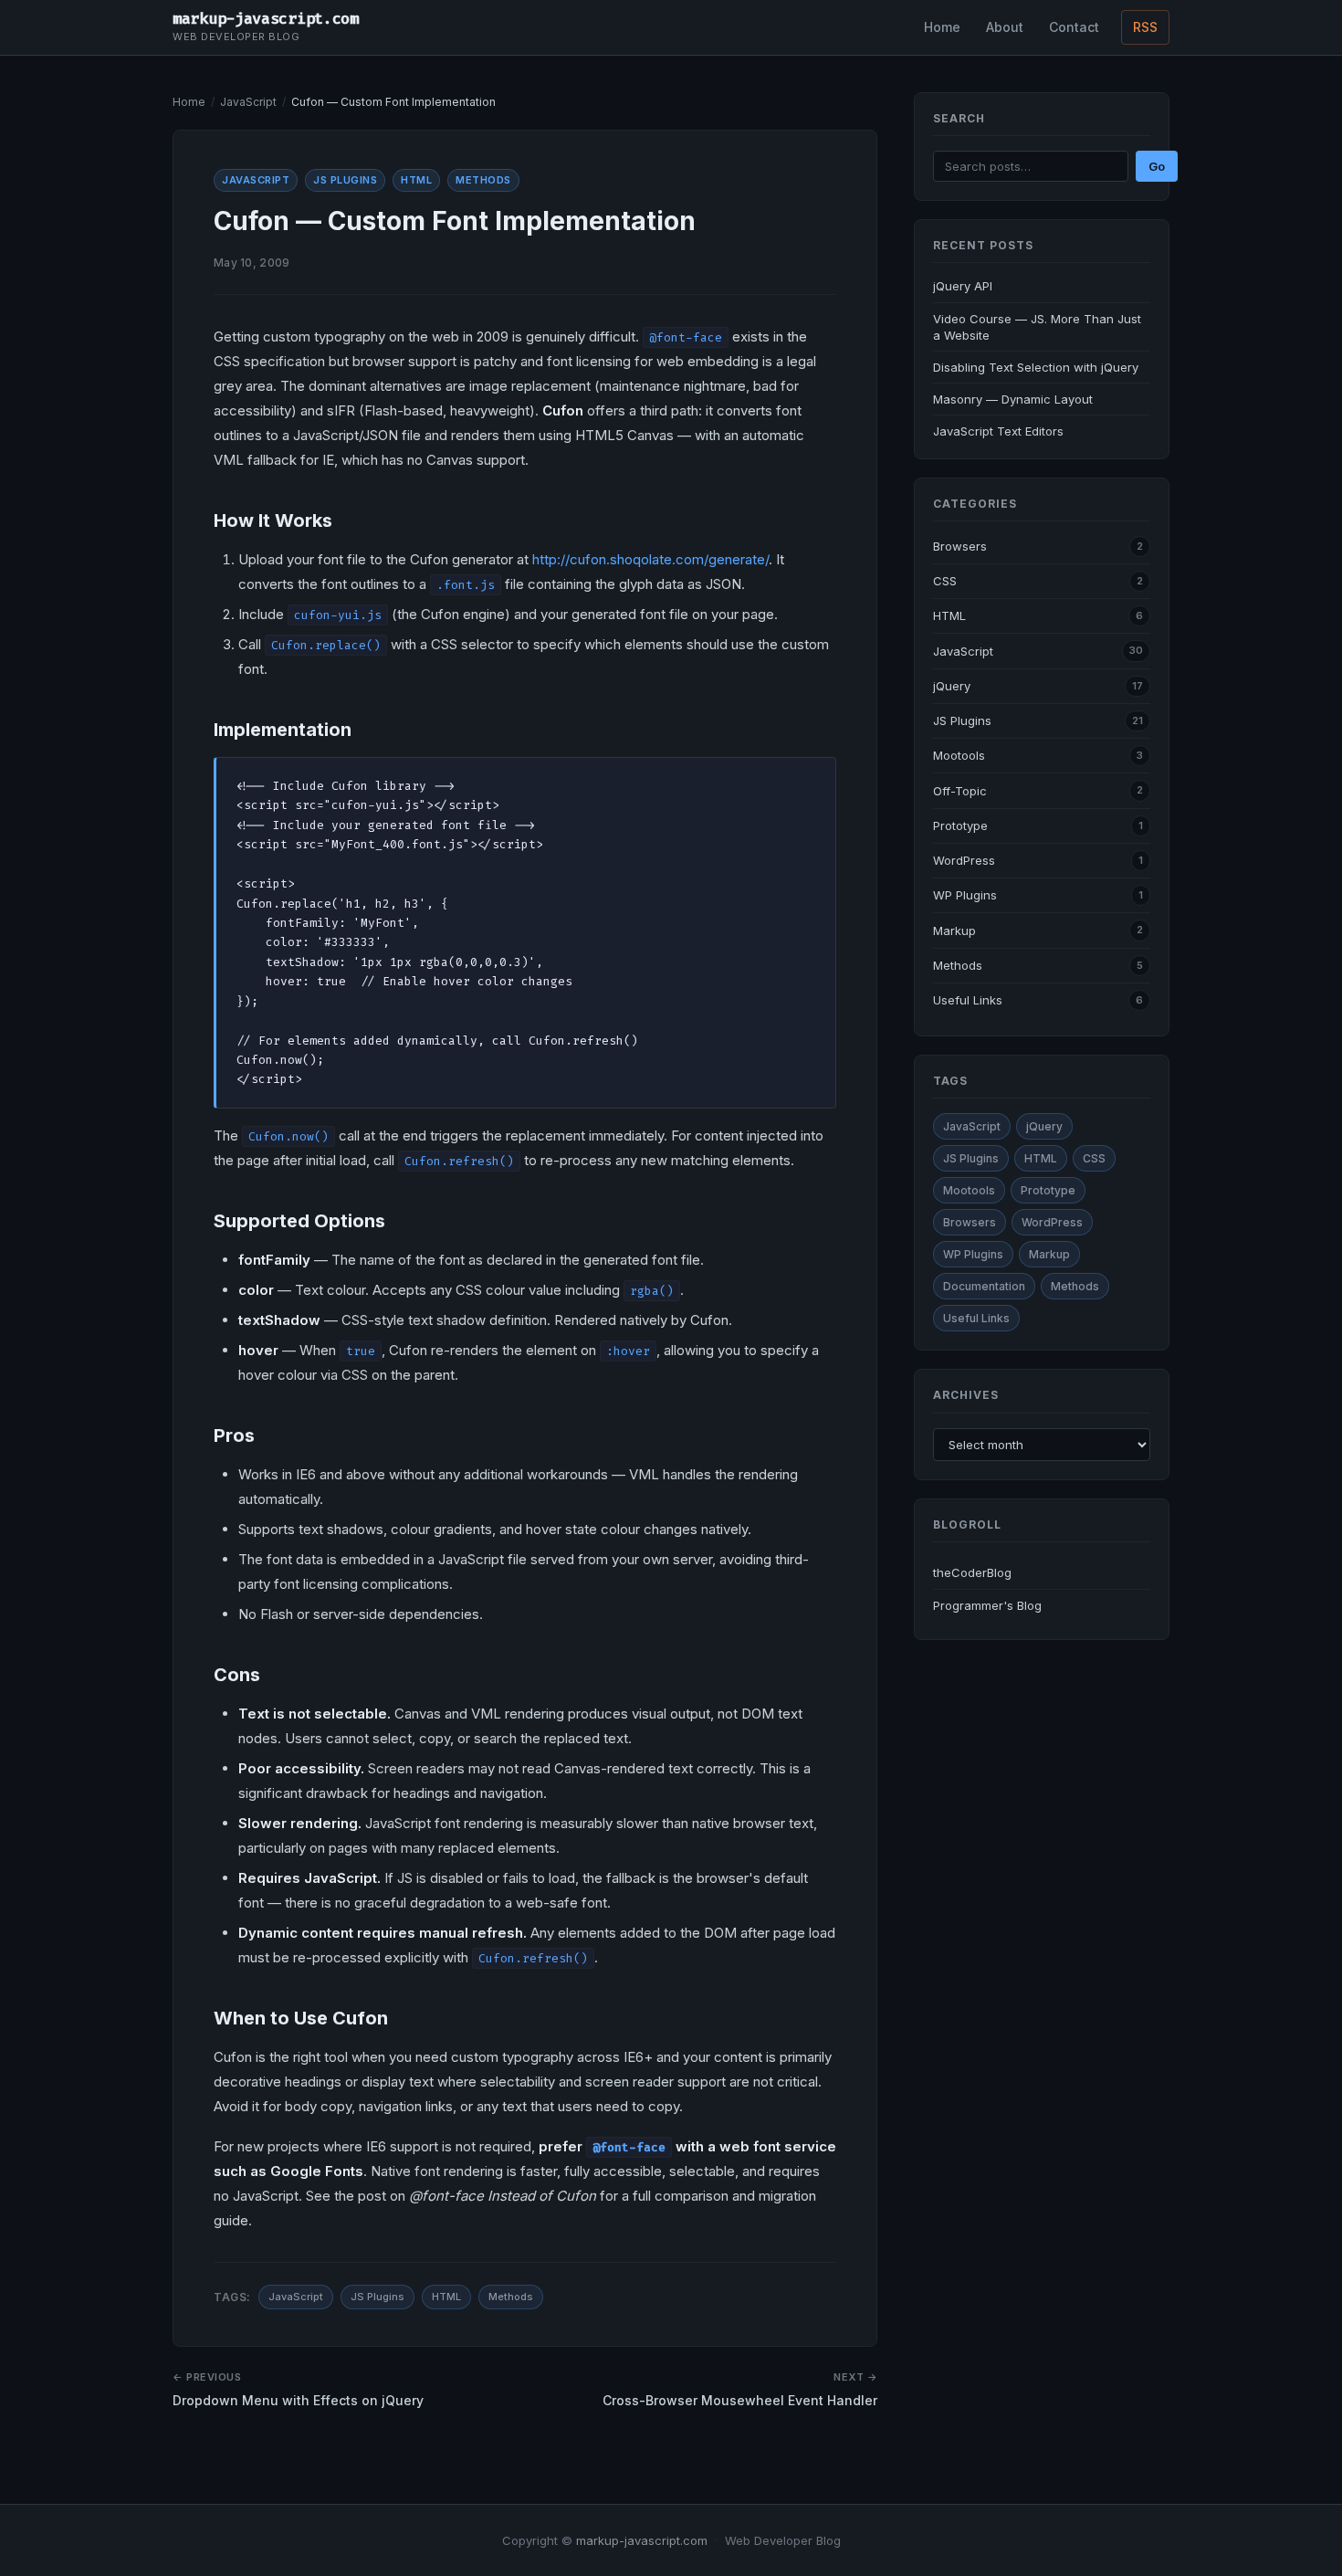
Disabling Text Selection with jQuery (1036, 367)
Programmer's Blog (987, 1605)
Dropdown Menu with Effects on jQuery (298, 2400)
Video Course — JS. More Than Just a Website (1037, 327)
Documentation (984, 1286)
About (1005, 27)
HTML (416, 180)
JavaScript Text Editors (998, 431)
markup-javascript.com (266, 18)
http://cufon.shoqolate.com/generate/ (650, 559)
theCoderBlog (972, 1572)
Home (942, 27)
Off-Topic (960, 791)
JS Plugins (345, 180)
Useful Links (968, 1000)
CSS (945, 581)
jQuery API (963, 286)
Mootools (959, 755)
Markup (954, 931)
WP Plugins (965, 895)
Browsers (960, 546)
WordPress (964, 860)
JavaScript (248, 102)
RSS (1145, 27)
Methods (483, 180)
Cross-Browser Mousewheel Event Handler (740, 2400)
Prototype (960, 825)
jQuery (952, 686)
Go (1157, 166)
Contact (1074, 27)
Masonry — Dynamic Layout (1013, 399)
